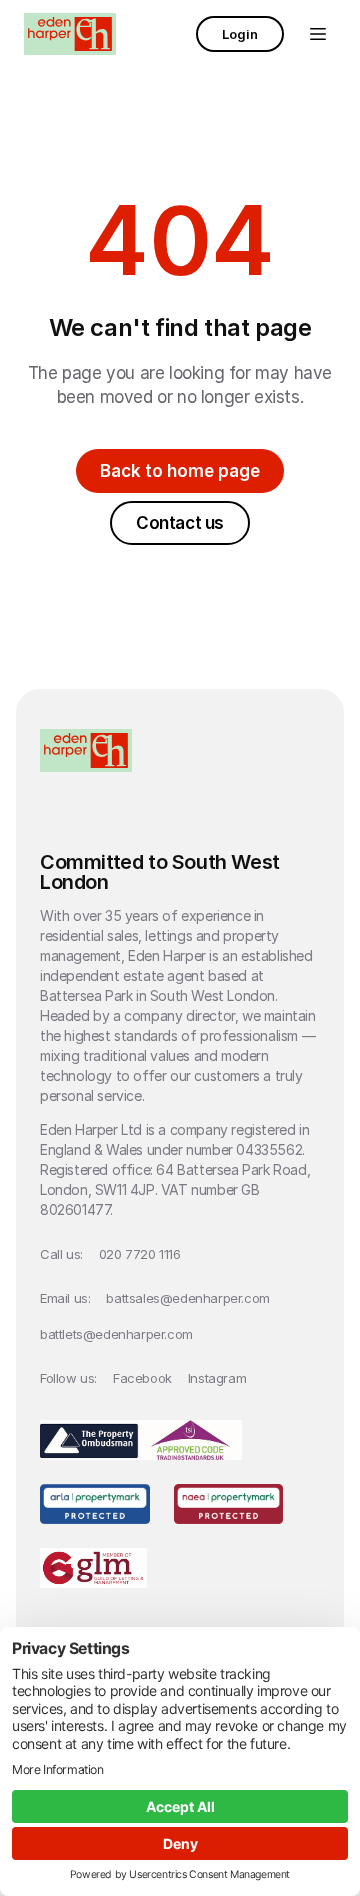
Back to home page (180, 471)
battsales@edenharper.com (187, 1298)
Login (240, 34)
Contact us (180, 523)
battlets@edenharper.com (116, 1334)
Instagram (217, 1378)
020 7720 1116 (140, 1254)
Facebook (142, 1378)
